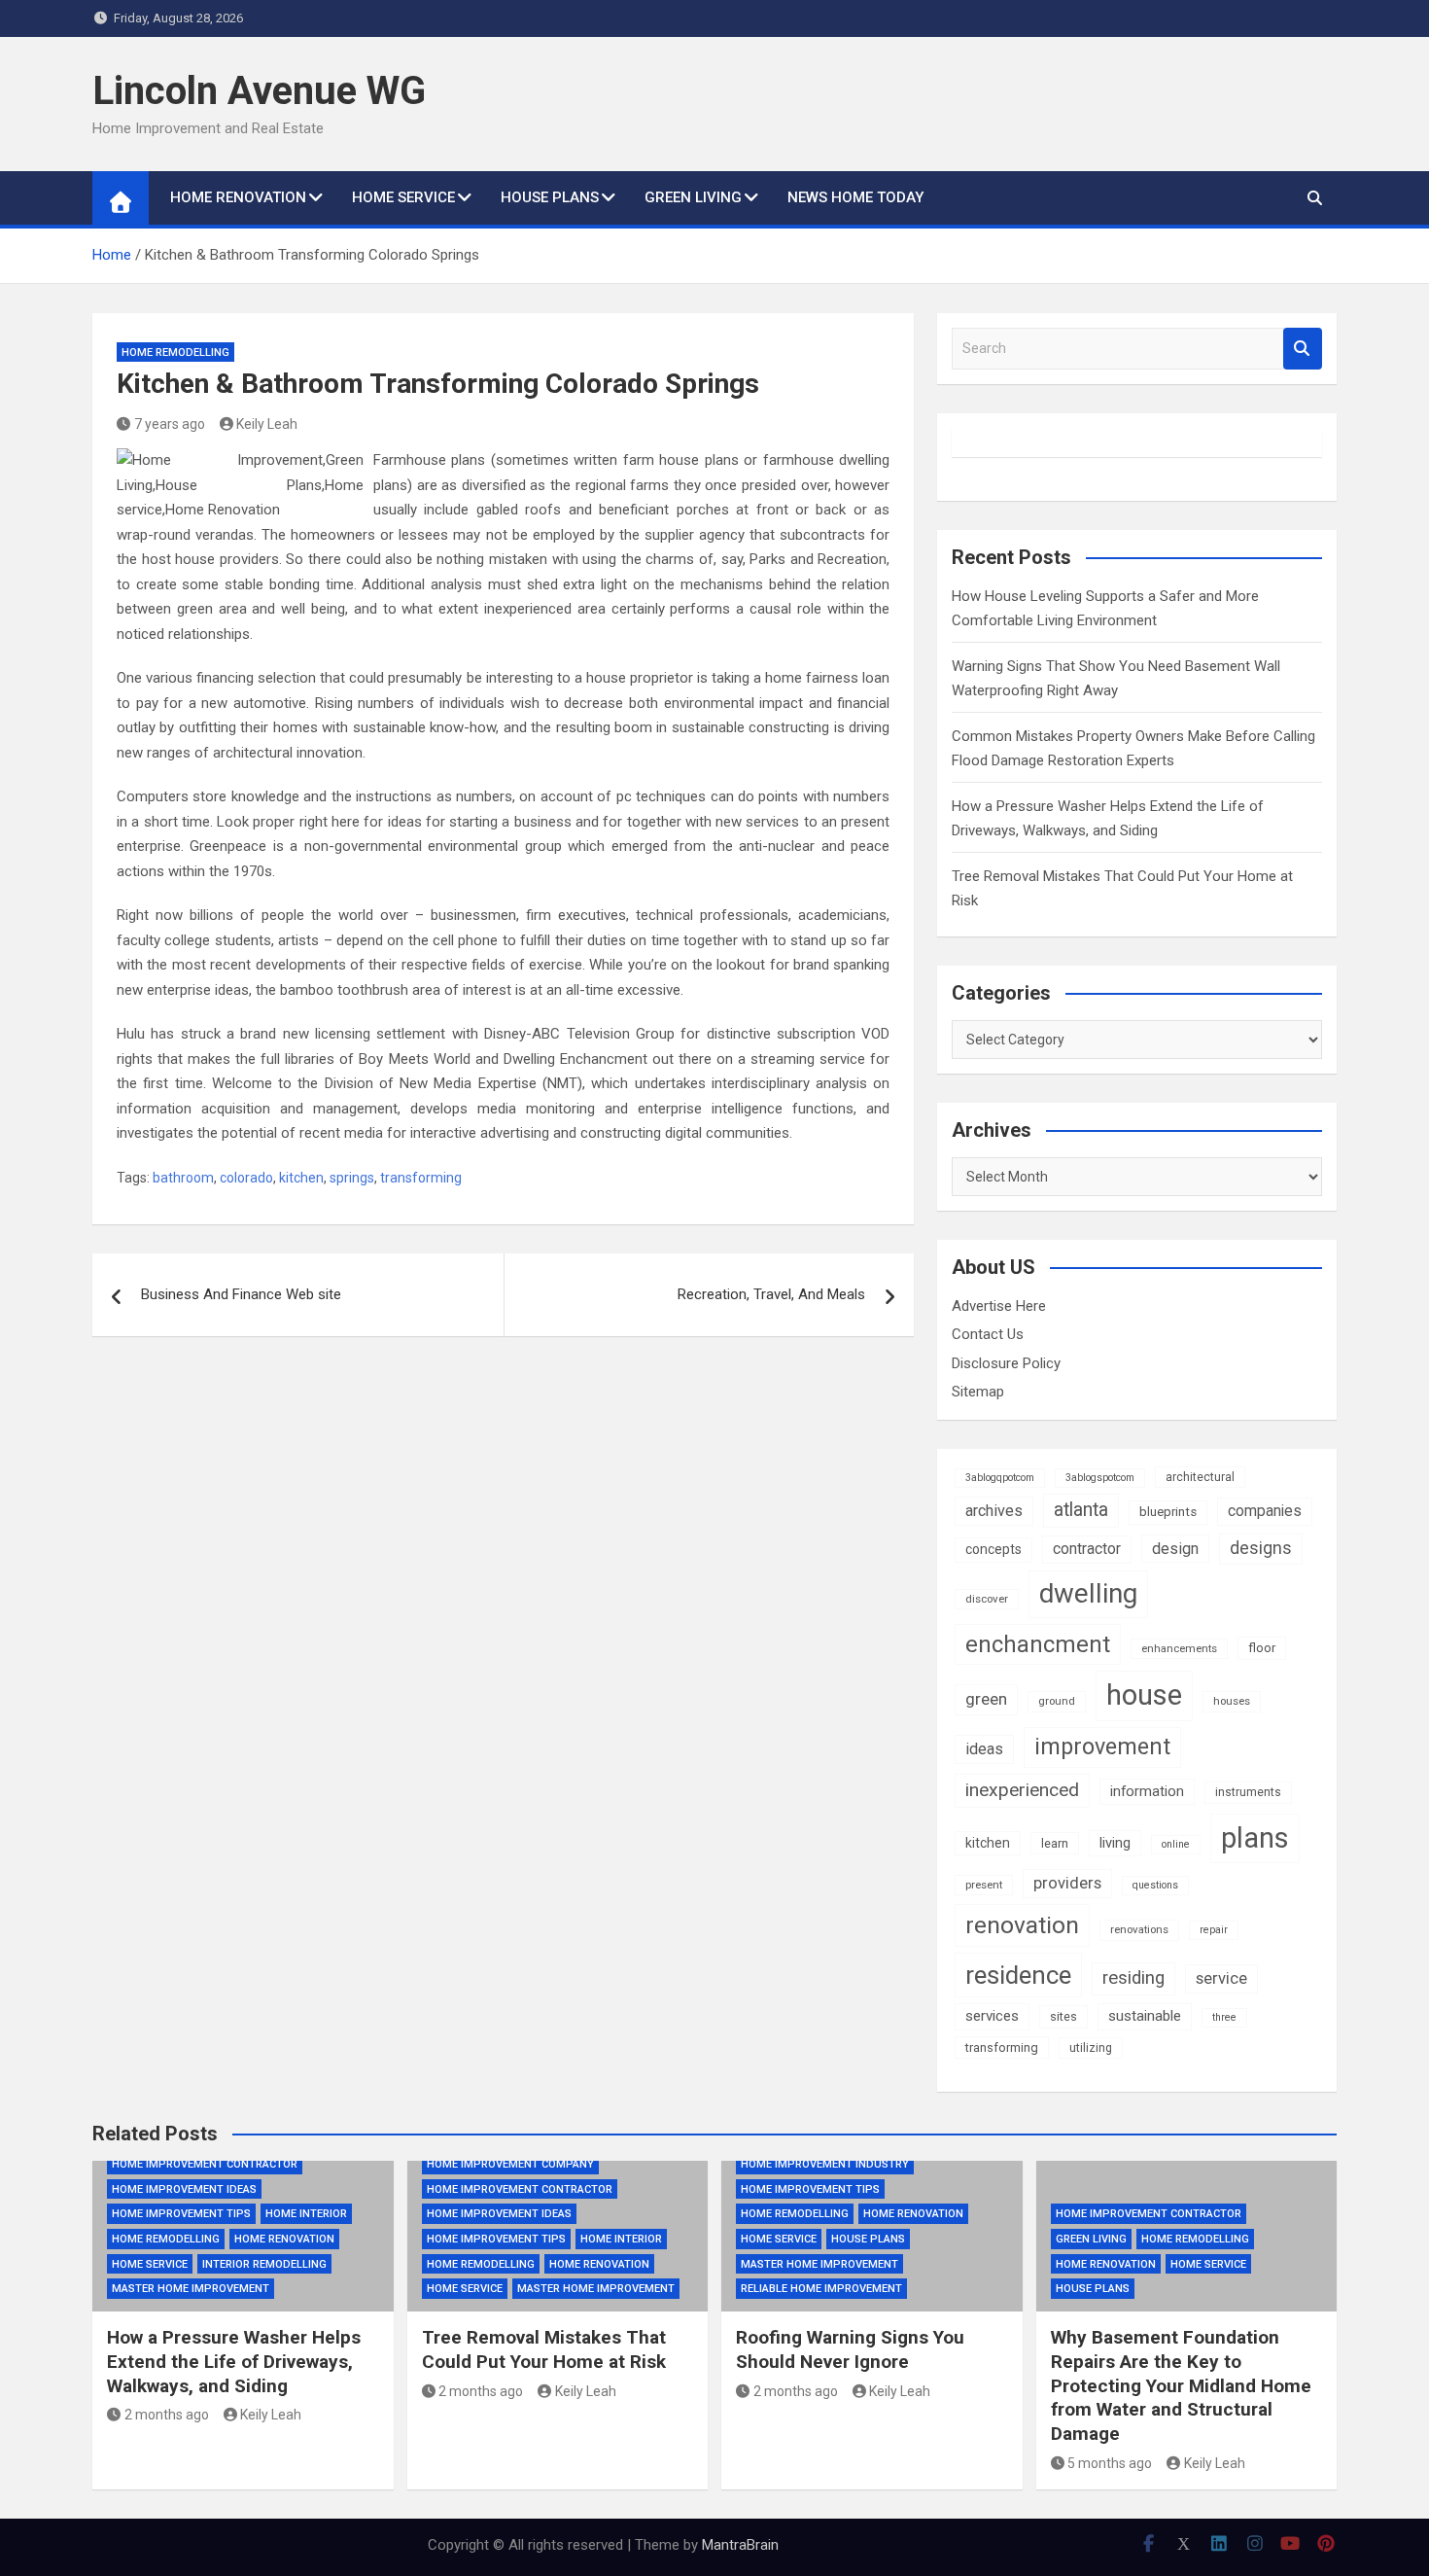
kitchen (301, 1178)
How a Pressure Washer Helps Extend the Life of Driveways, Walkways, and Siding (234, 2361)
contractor (1087, 1549)
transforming (421, 1178)
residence (1018, 1975)
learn (1055, 1843)
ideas (984, 1749)
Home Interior (306, 2214)
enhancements (1179, 1648)
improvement (1102, 1747)
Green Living (693, 197)
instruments (1248, 1792)
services (992, 2016)
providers (1067, 1883)
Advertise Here (999, 1306)
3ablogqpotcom (1000, 1478)
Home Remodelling (175, 353)
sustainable (1145, 2016)
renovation (1022, 1925)
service (1221, 1978)
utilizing (1091, 2048)
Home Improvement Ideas (184, 2189)
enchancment (1038, 1644)
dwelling (1088, 1593)
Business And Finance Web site (241, 1294)
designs (1261, 1548)
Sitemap (978, 1392)
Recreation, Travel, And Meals (771, 1294)
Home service (403, 197)
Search (1303, 349)
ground (1057, 1701)
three (1224, 2017)
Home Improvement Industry (825, 2164)
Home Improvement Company (510, 2164)
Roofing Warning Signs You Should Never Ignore (850, 2349)
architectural (1200, 1477)
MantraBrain (740, 2545)
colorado (246, 1178)
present (984, 1885)
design (1175, 1549)
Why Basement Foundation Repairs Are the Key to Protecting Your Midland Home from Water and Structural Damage (1181, 2385)
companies (1265, 1511)
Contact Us (988, 1334)
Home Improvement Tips (181, 2214)
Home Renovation (238, 197)
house (1144, 1695)
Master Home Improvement (191, 2289)
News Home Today (855, 197)
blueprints (1168, 1512)
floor (1262, 1648)
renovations (1139, 1929)
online (1176, 1844)
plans (1255, 1838)
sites (1063, 2016)
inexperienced (1022, 1790)
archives (994, 1511)
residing (1133, 1978)
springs (352, 1178)
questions (1155, 1885)
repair (1214, 1930)
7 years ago (170, 424)
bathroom (183, 1178)
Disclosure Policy (1006, 1363)
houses (1232, 1701)
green (986, 1699)
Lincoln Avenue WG (259, 91)
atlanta (1081, 1510)
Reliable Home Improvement (821, 2289)
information (1147, 1791)
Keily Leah (267, 424)
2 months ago (167, 2415)
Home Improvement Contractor (205, 2164)
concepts (993, 1549)
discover (987, 1599)
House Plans (550, 197)
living (1115, 1843)
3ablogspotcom (1100, 1478)
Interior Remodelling (264, 2264)
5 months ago (1110, 2463)
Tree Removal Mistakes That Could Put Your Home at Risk (544, 2349)
